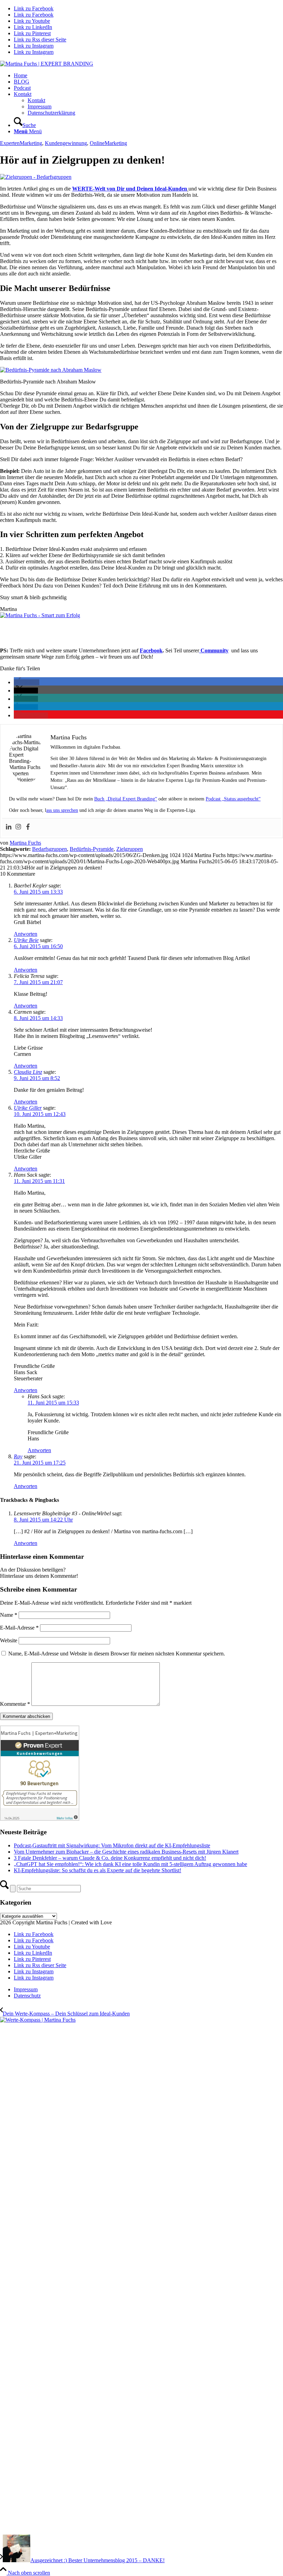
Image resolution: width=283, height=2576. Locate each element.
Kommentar (15, 1704)
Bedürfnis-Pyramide (92, 849)
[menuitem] (148, 76)
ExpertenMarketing (21, 143)
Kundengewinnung (66, 143)
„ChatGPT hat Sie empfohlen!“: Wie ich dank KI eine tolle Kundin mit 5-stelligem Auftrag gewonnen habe (130, 1864)
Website (9, 1640)
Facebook (151, 650)
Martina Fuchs (25, 843)
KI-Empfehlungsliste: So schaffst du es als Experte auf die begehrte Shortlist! (97, 1870)
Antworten (26, 934)
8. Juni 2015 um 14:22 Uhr (43, 1520)
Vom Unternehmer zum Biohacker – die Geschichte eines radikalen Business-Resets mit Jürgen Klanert (126, 1852)
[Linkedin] (9, 827)
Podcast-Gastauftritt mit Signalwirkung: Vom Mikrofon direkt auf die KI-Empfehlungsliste (112, 1845)
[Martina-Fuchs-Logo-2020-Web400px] (47, 64)
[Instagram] (18, 827)
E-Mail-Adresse (19, 1628)
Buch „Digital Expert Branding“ (126, 799)
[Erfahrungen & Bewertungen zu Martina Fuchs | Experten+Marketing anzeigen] (40, 1819)
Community (214, 650)
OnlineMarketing (108, 143)
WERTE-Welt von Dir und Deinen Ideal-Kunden (130, 189)
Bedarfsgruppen (50, 849)
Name (9, 1615)
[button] (27, 682)
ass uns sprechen (62, 810)
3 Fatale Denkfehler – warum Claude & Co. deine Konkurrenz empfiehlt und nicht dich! (110, 1858)
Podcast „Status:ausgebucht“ (233, 799)
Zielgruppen (130, 849)
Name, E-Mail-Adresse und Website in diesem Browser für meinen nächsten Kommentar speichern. (117, 1654)
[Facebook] (28, 827)
